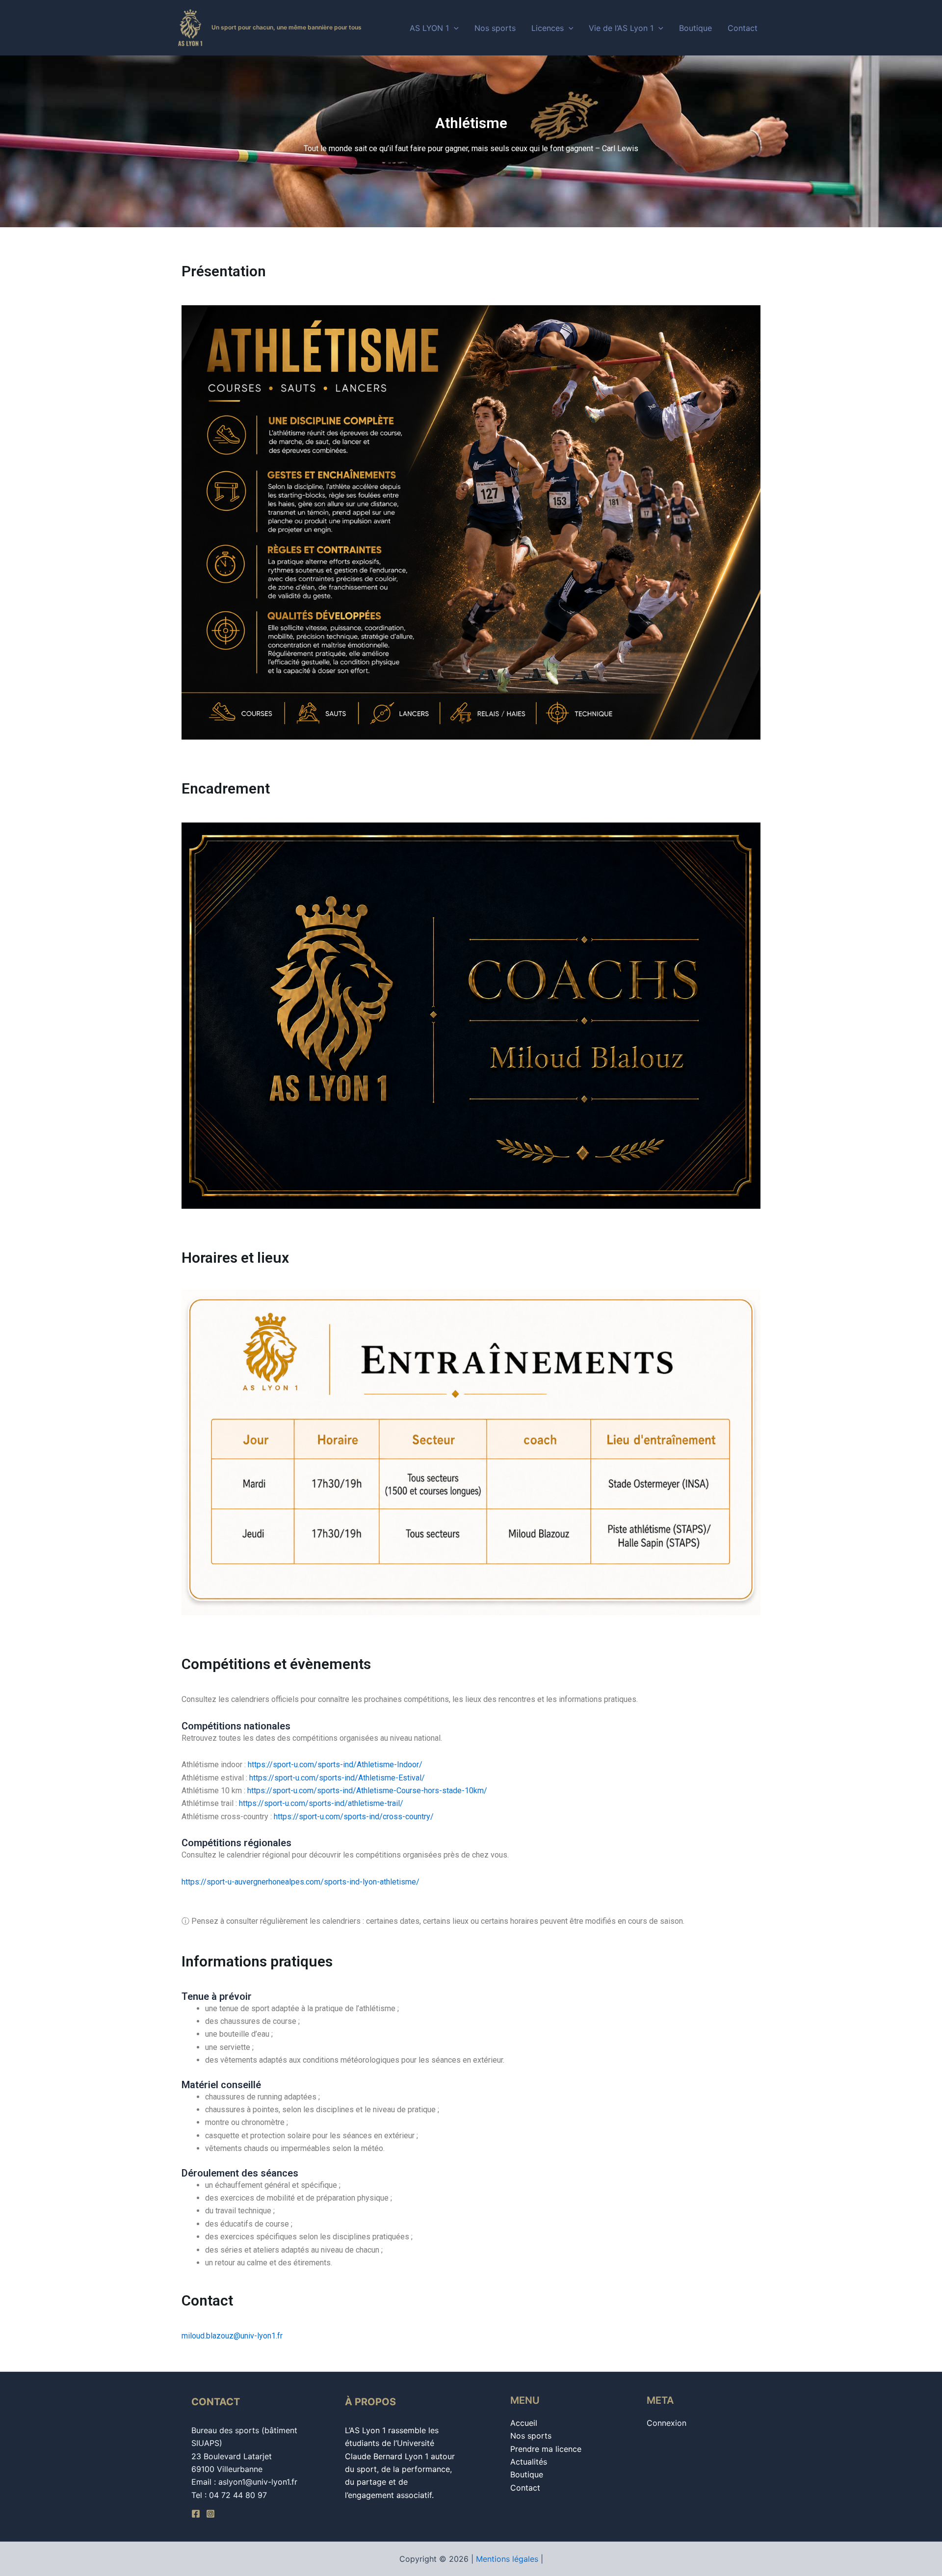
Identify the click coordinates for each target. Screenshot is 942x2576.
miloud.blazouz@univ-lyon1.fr (232, 2336)
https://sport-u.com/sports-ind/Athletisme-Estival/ (337, 1778)
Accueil (524, 2423)
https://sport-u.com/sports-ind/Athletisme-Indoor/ (335, 1765)
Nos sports (495, 28)
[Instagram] (210, 2514)
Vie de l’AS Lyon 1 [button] (621, 28)
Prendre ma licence (546, 2449)
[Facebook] (196, 2514)
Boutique (695, 28)
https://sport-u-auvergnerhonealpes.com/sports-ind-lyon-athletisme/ (301, 1882)
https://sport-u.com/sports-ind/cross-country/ (354, 1817)
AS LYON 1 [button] (429, 28)
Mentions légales (507, 2559)
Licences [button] (548, 28)
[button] (454, 28)
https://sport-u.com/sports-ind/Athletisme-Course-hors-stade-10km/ (367, 1791)
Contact (743, 28)
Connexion (667, 2423)
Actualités (529, 2462)
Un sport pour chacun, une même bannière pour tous (287, 27)
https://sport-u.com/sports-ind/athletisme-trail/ (321, 1803)
